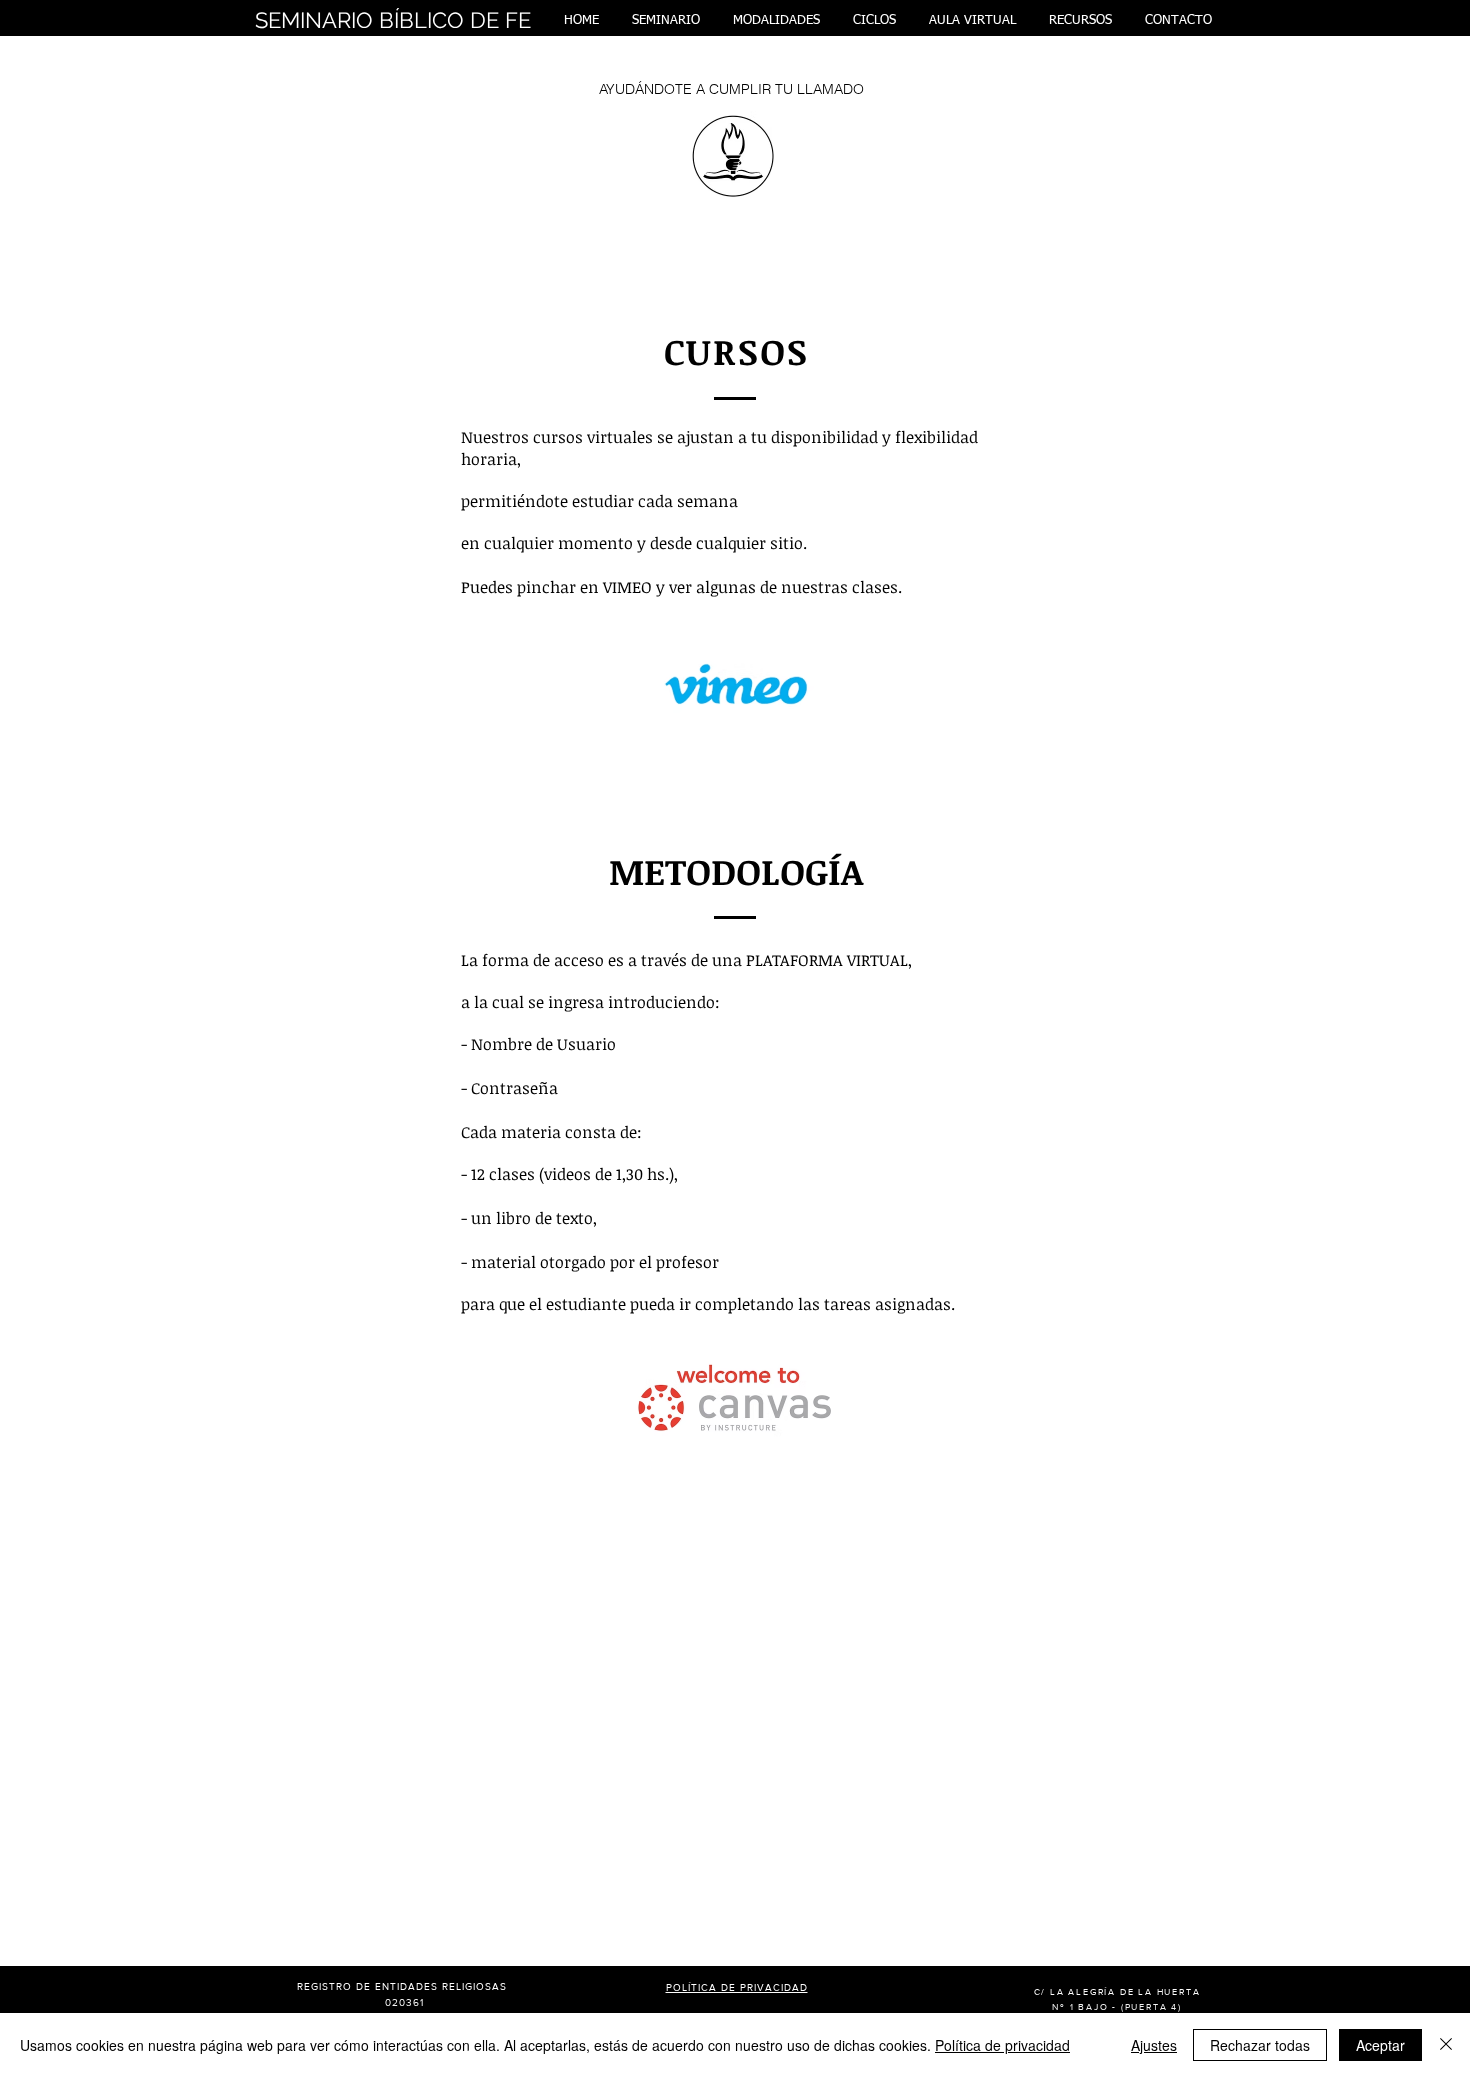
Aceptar (1380, 2045)
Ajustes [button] (1154, 2045)
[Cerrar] (1446, 2045)
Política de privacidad (1002, 2045)
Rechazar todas (1260, 2045)
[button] (665, 20)
